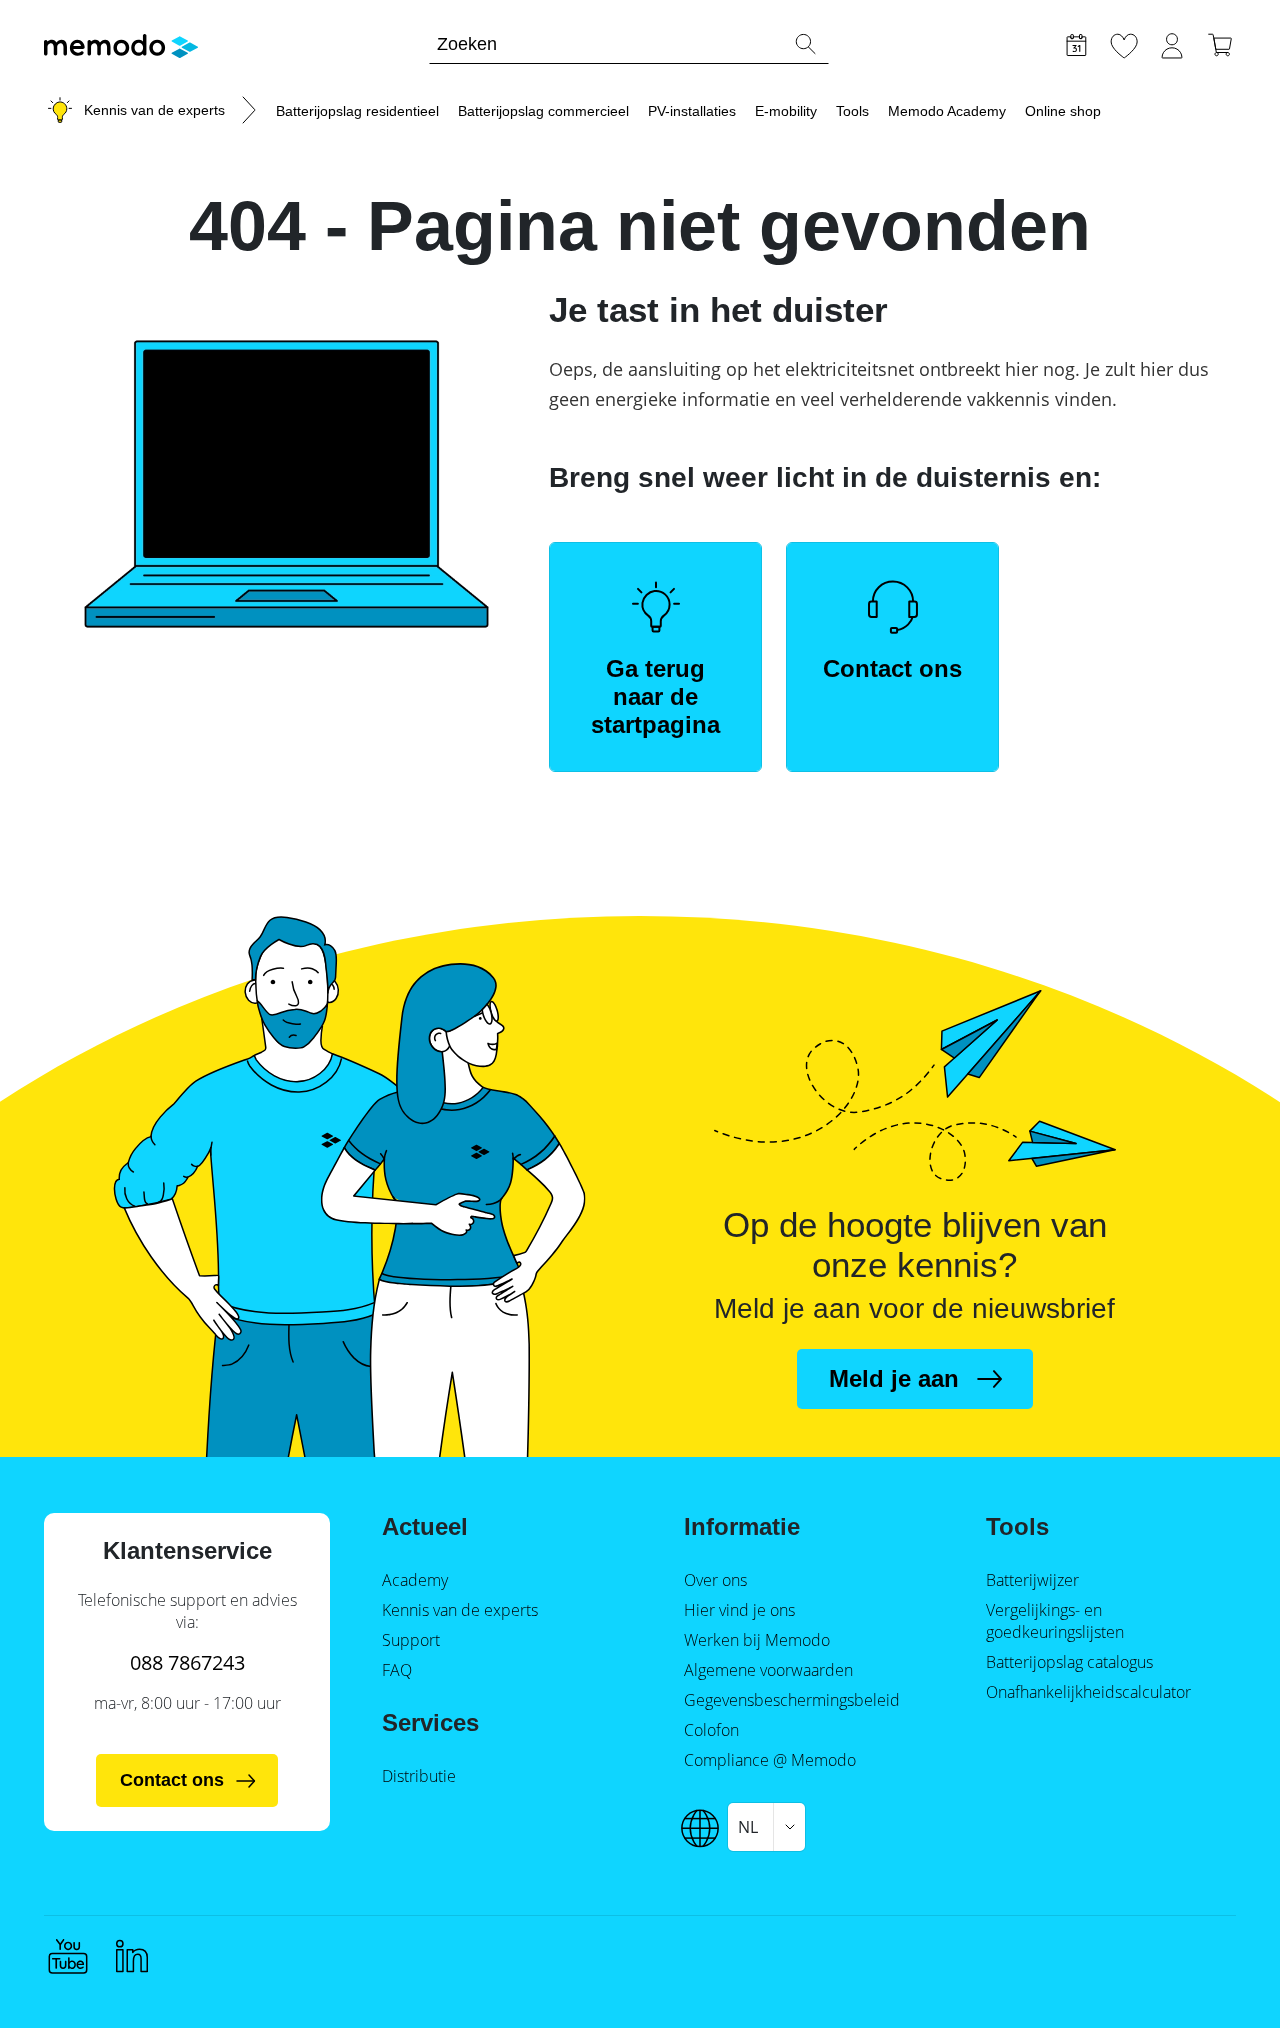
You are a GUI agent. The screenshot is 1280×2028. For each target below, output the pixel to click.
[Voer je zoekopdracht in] (805, 44)
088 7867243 (187, 1662)
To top (1216, 1975)
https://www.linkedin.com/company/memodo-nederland (132, 1956)
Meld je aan (894, 1378)
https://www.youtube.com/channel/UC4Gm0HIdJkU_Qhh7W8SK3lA (68, 1956)
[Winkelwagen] (1220, 43)
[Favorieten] (1124, 43)
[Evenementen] (1076, 43)
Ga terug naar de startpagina (655, 696)
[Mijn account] (1172, 43)
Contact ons (892, 668)
